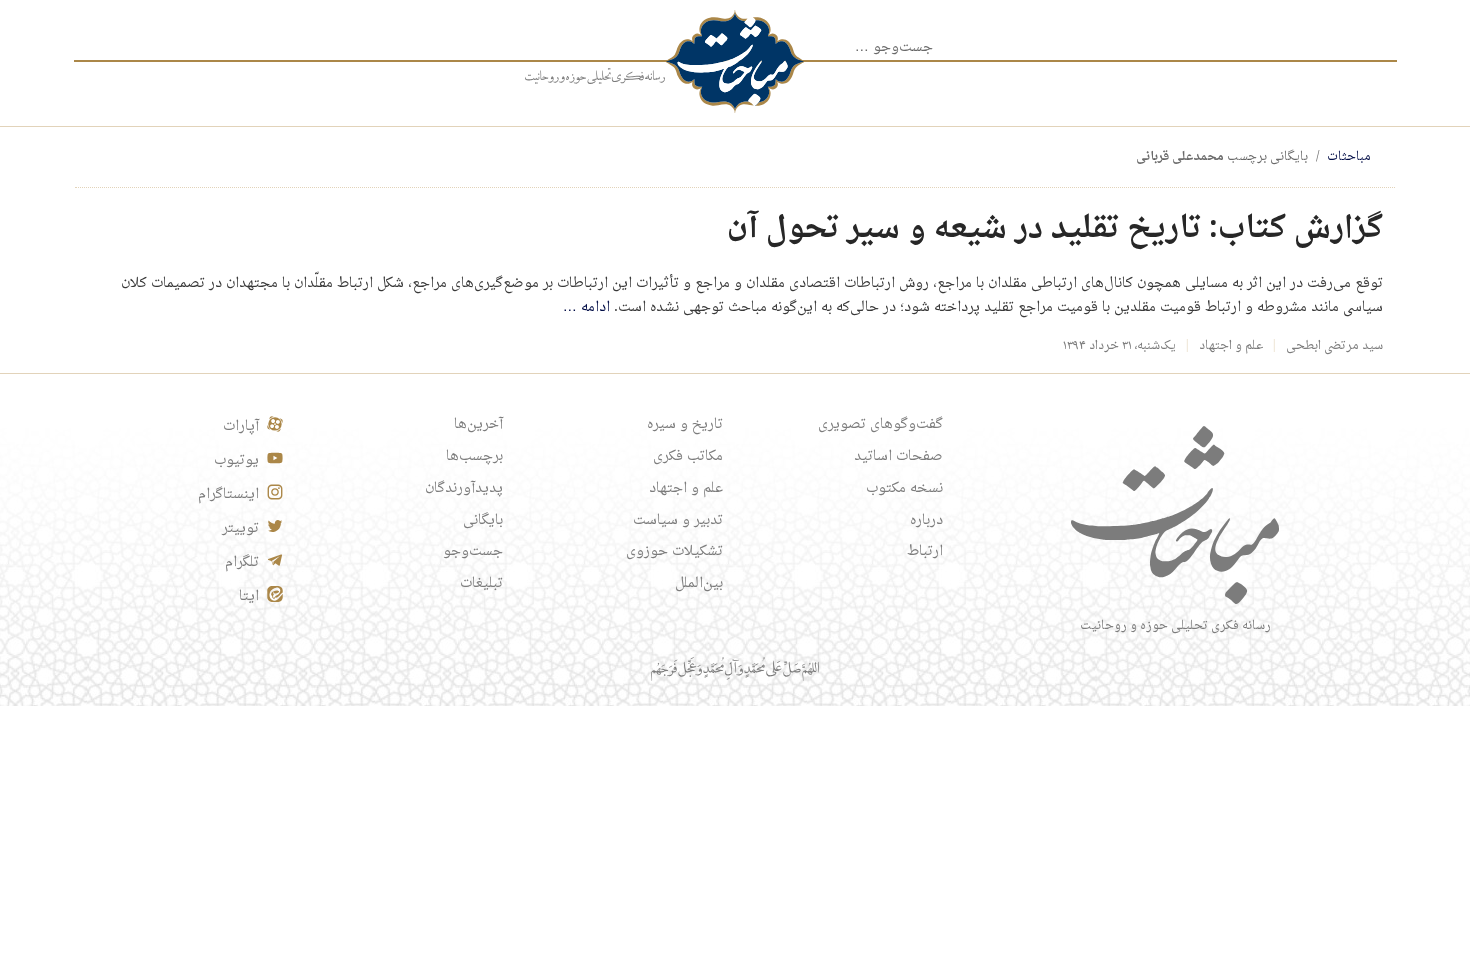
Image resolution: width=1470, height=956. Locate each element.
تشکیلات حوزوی (674, 552)
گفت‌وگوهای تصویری (880, 425)
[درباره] (595, 77)
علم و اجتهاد (1231, 346)
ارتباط (925, 552)
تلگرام (242, 563)
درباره (926, 521)
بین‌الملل (699, 584)
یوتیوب (236, 461)
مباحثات (1349, 157)
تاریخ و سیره (685, 425)
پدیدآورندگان (464, 489)
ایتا (249, 597)
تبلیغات (481, 584)
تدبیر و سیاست (678, 521)
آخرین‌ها (478, 425)
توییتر (240, 529)
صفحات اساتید (898, 457)
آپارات (241, 427)
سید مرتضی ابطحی (1334, 346)
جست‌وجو (473, 552)
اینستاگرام (228, 495)
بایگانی (483, 521)
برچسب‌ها (474, 457)
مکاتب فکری (688, 457)
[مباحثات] (735, 61)
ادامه (586, 308)
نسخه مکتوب (904, 489)
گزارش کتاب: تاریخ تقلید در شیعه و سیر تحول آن (1055, 229)
